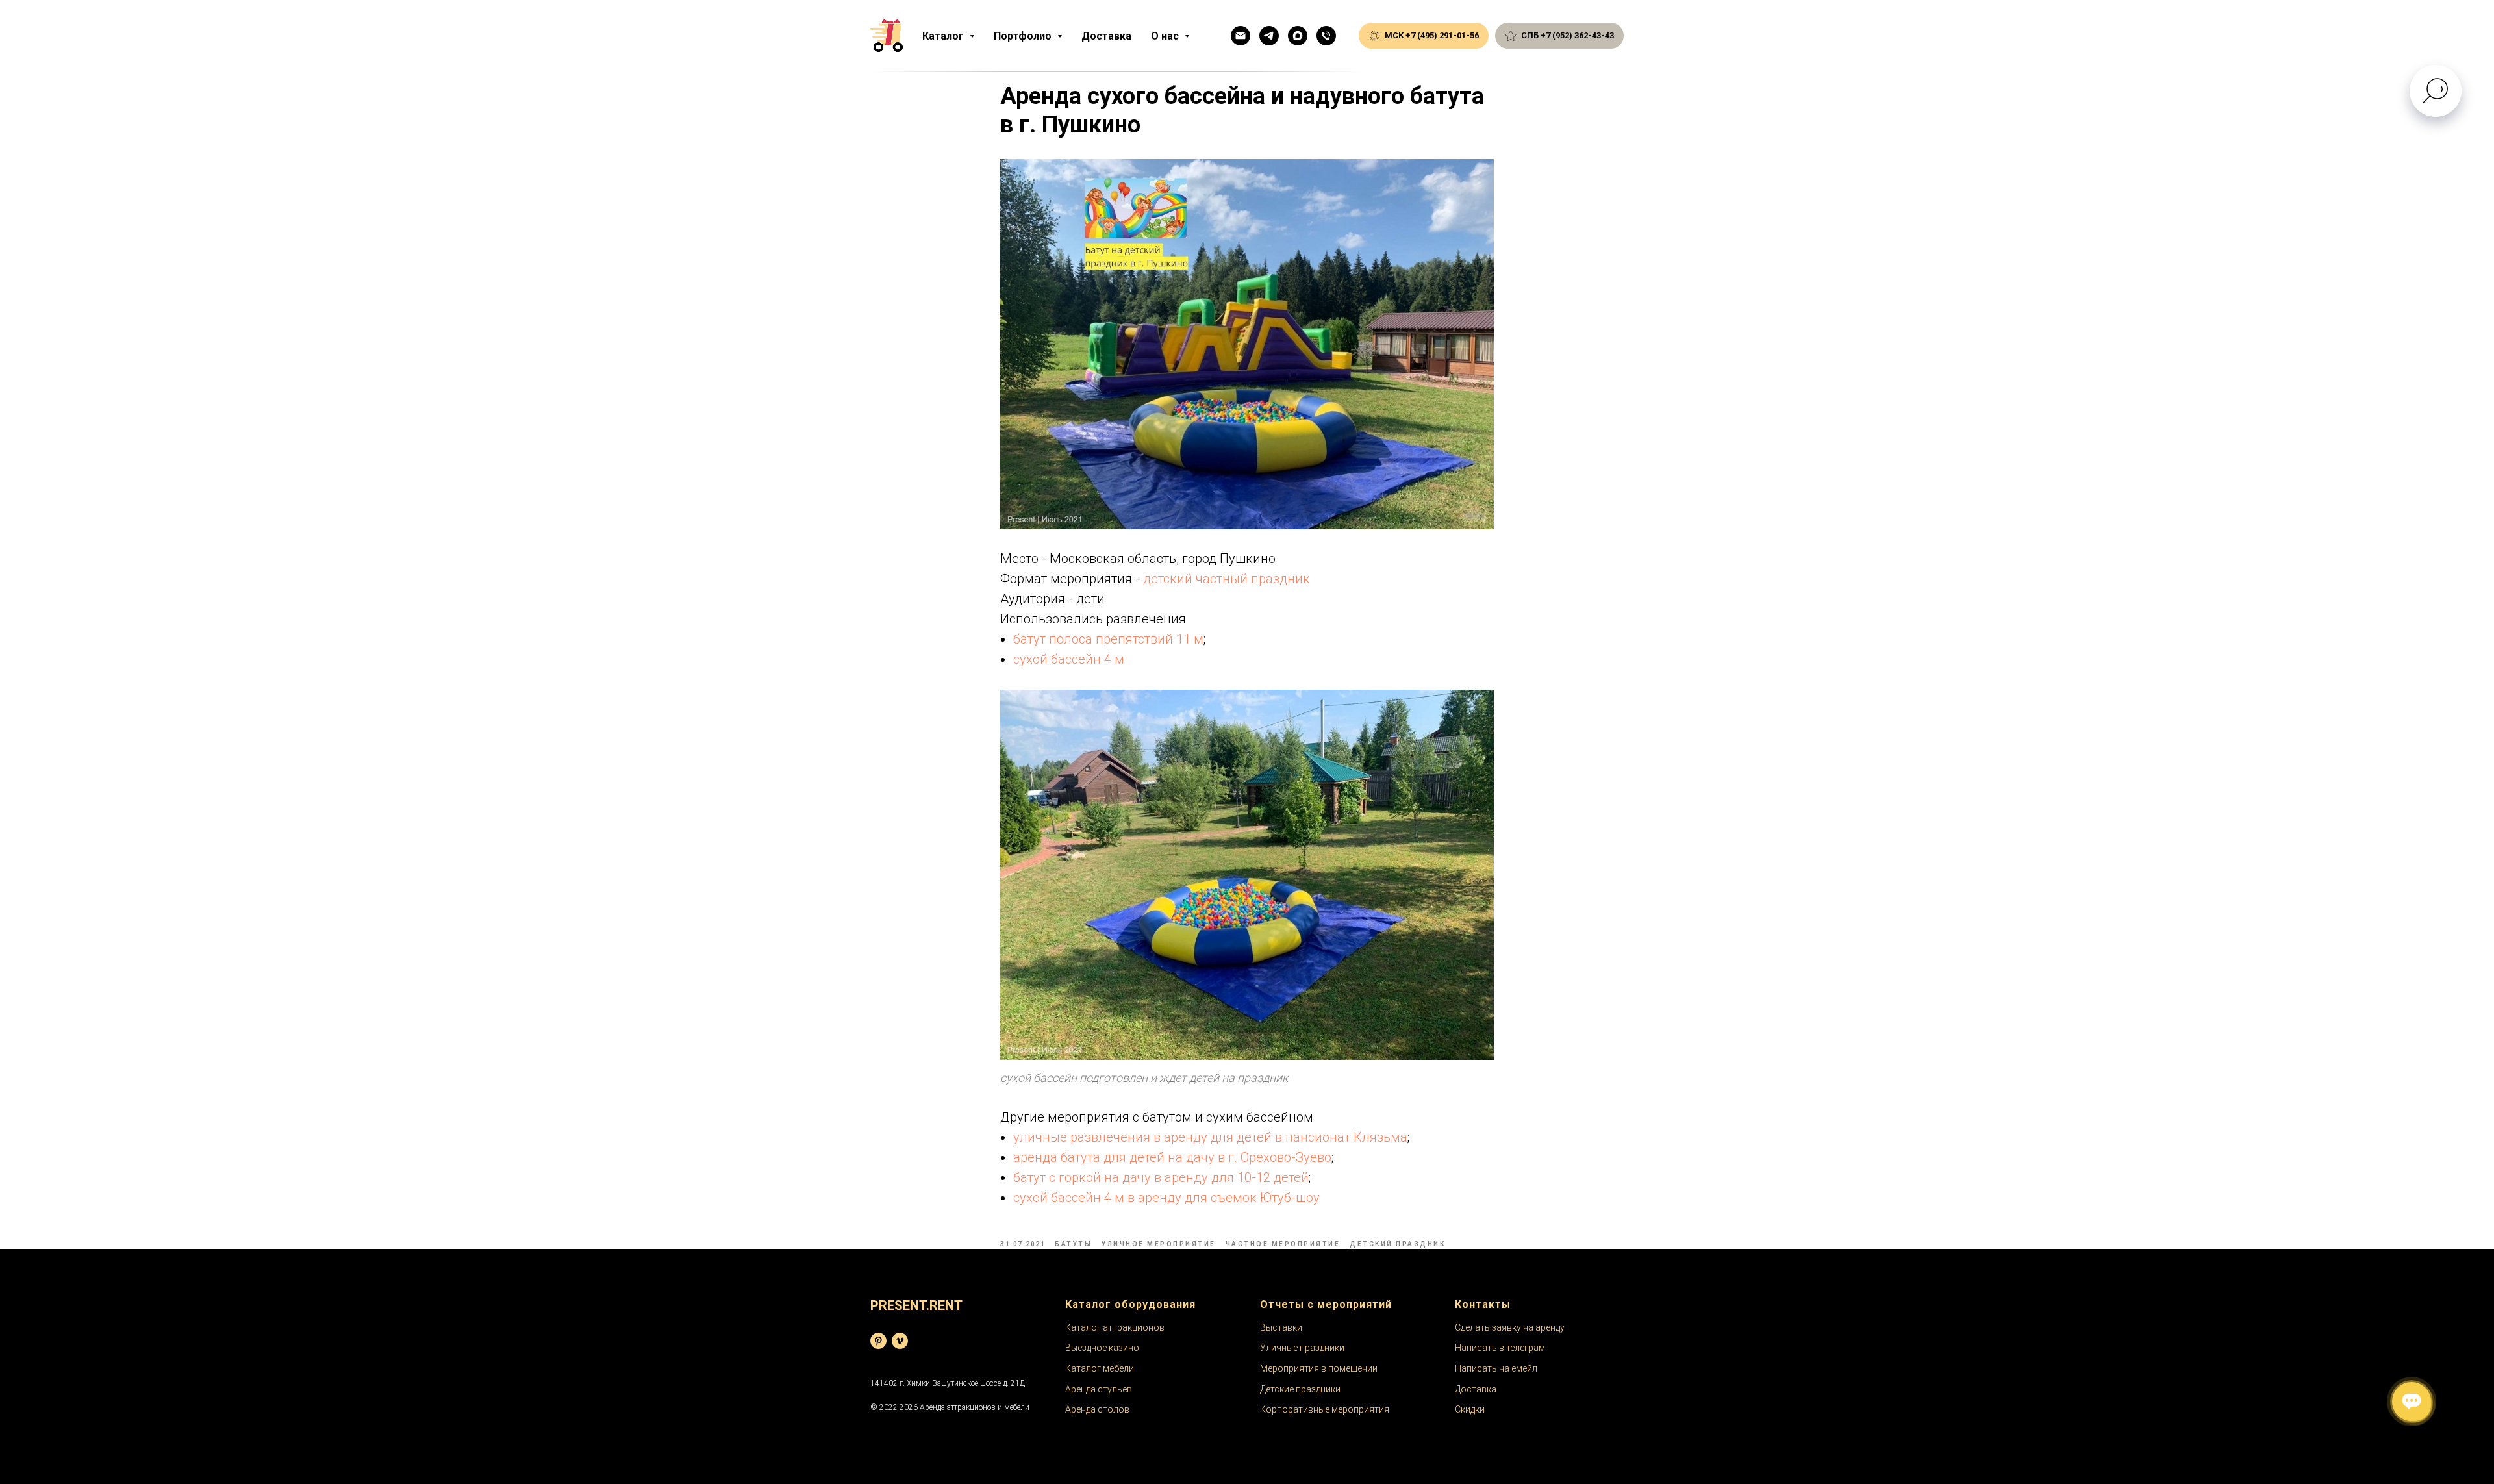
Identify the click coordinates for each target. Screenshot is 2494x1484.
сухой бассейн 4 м (1069, 659)
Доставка (1106, 36)
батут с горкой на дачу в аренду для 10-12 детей (1161, 1177)
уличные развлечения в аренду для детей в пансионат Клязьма (1210, 1137)
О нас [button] (1166, 36)
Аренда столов (1097, 1409)
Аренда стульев (1099, 1389)
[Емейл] (1241, 36)
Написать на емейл (1496, 1368)
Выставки (1281, 1327)
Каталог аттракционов (1115, 1327)
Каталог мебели (1100, 1368)
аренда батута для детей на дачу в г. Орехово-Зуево (1172, 1157)
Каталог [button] (944, 36)
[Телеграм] (1269, 36)
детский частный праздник (1227, 579)
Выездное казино (1102, 1348)
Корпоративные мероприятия (1325, 1409)
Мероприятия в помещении (1319, 1368)
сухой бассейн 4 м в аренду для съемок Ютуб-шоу (1166, 1198)
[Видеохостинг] (900, 1341)
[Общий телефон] (1326, 36)
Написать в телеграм (1500, 1348)
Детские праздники (1300, 1389)
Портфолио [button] (1024, 36)
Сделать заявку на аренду (1510, 1327)
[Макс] (1298, 36)
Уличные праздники (1302, 1348)
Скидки (1470, 1409)
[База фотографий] (878, 1341)
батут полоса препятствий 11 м (1108, 639)
